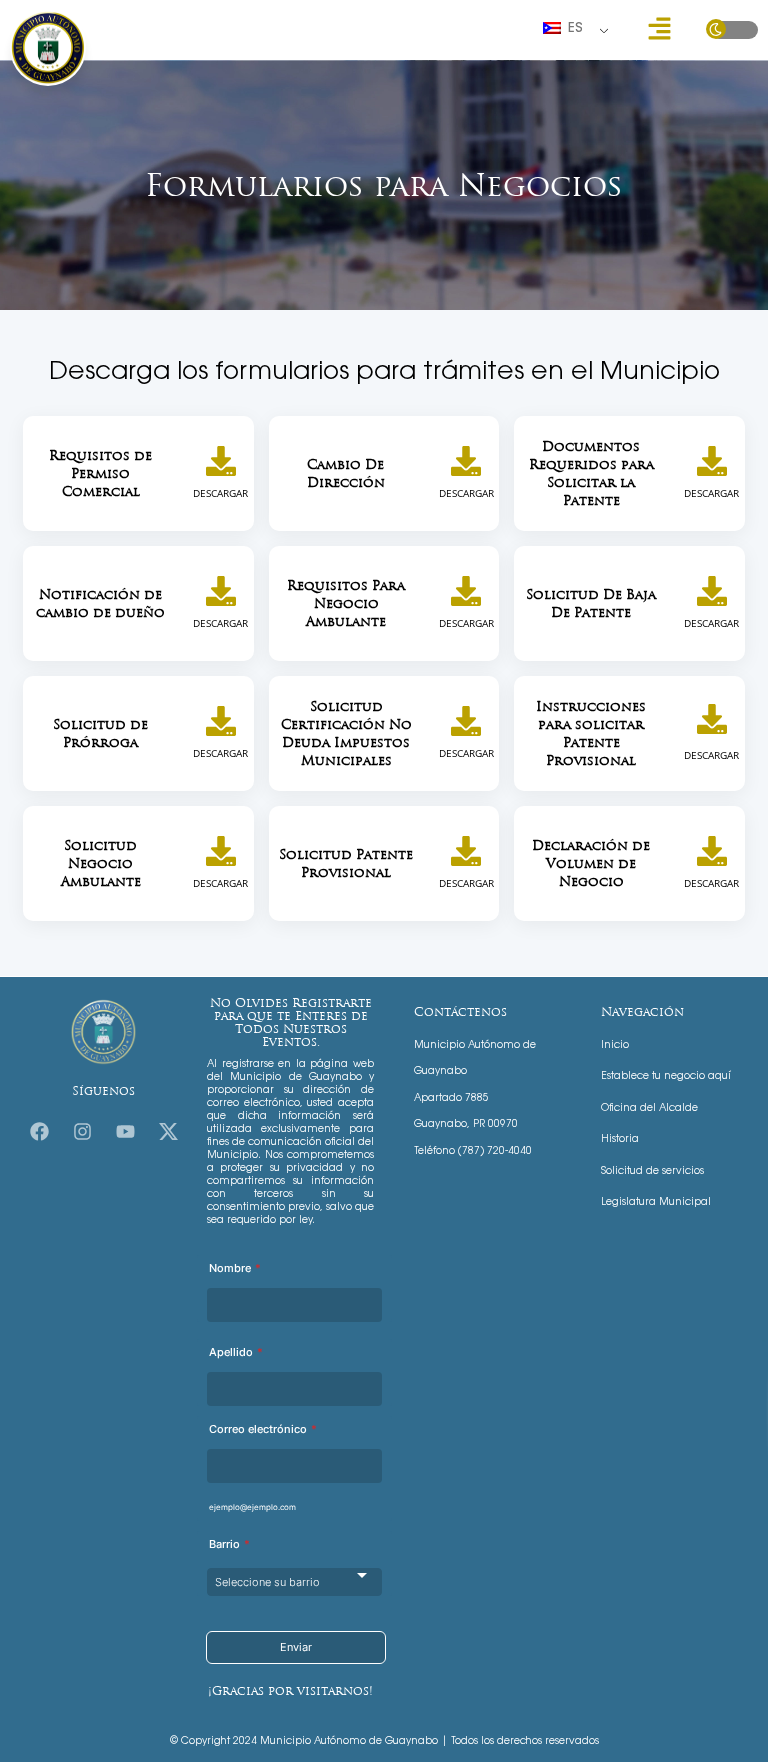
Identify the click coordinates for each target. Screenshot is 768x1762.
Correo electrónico (263, 1429)
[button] (659, 29)
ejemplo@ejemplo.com (252, 1507)
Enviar (296, 1647)
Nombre (235, 1268)
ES (573, 28)
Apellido (236, 1352)
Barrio (229, 1544)
